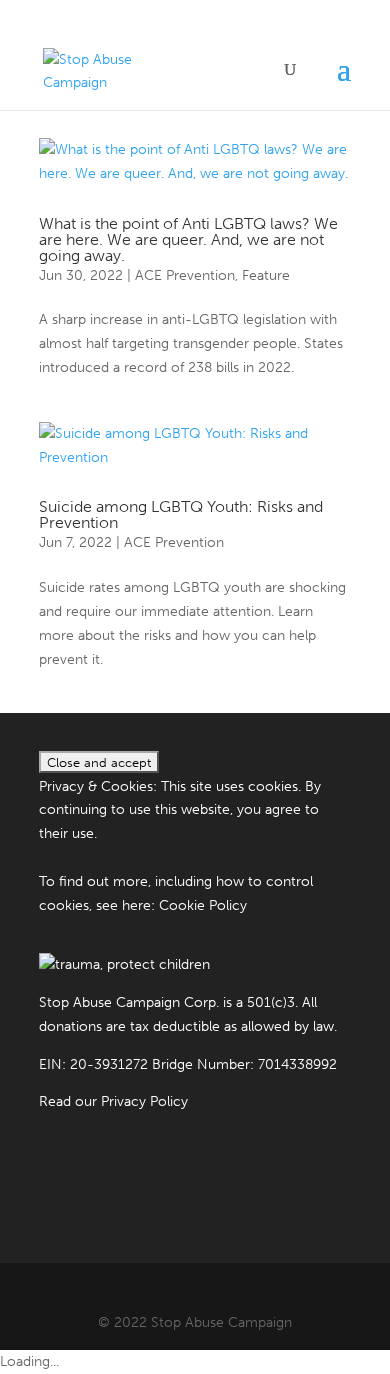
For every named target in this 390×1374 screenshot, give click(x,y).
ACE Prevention (185, 275)
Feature (266, 275)
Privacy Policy (144, 1101)
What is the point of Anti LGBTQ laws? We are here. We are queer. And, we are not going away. (188, 239)
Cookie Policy (203, 905)
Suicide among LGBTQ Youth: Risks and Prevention (181, 514)
